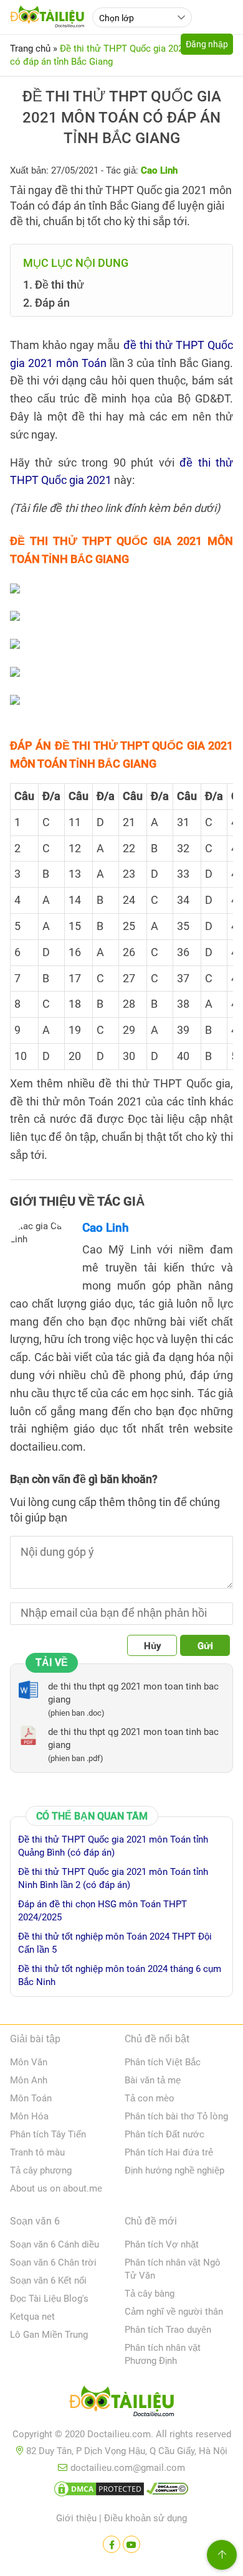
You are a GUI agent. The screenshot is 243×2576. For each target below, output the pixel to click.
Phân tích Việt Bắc (163, 2062)
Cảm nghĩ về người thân (174, 2312)
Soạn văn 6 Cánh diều (55, 2244)
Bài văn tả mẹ (153, 2080)
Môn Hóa (29, 2116)
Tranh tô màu (37, 2152)
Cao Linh (106, 1228)
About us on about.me (56, 2188)
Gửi (205, 1646)
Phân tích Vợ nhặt (162, 2244)
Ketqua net (32, 2317)
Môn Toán (31, 2098)
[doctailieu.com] (121, 2404)
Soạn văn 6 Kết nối (48, 2281)
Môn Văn (29, 2062)
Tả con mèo (150, 2098)
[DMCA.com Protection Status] (99, 2491)
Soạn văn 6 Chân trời (53, 2262)
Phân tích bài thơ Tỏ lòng (176, 2116)
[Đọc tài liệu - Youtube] (131, 2544)
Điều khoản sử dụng (145, 2518)
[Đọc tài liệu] (112, 2544)
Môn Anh (29, 2080)
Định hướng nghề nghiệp (174, 2170)
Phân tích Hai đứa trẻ (169, 2152)
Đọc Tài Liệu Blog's (49, 2299)
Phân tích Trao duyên (168, 2330)
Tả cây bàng (150, 2294)
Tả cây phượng (41, 2170)
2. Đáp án (46, 303)
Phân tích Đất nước (164, 2134)
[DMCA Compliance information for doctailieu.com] (168, 2491)
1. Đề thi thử (54, 285)
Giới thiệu (76, 2518)
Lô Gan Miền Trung (49, 2335)
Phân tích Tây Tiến (48, 2134)
